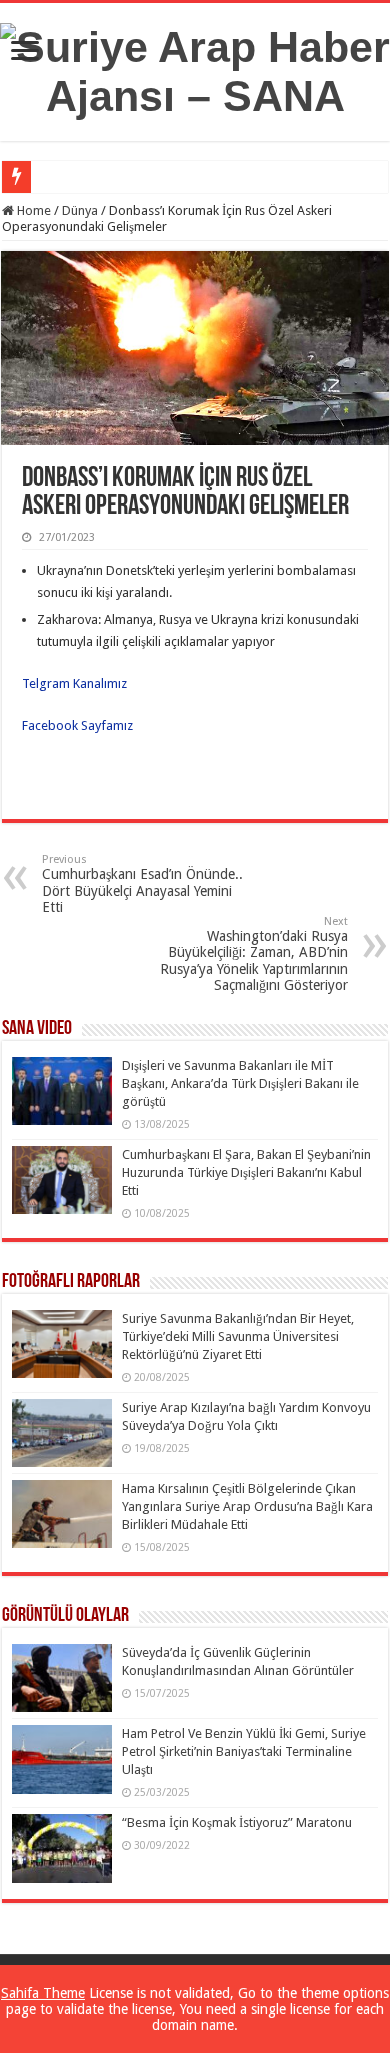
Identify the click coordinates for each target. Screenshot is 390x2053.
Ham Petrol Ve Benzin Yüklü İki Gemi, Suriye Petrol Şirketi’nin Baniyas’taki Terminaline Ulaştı (244, 1751)
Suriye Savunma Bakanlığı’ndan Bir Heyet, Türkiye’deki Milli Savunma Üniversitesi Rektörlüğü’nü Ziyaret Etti (238, 1336)
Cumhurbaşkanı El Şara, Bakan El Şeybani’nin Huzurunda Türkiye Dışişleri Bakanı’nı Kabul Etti (246, 1172)
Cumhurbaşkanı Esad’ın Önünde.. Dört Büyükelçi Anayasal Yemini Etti (142, 884)
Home (32, 210)
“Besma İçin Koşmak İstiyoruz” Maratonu (237, 1822)
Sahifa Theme (43, 1993)
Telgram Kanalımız (76, 683)
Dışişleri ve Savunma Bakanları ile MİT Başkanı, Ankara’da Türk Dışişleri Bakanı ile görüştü (240, 1083)
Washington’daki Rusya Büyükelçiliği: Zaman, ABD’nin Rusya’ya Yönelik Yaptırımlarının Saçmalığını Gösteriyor (254, 954)
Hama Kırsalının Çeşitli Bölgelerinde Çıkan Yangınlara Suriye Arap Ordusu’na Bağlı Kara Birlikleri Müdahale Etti (247, 1506)
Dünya (80, 210)
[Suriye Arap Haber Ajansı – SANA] (195, 68)
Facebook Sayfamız (77, 725)
